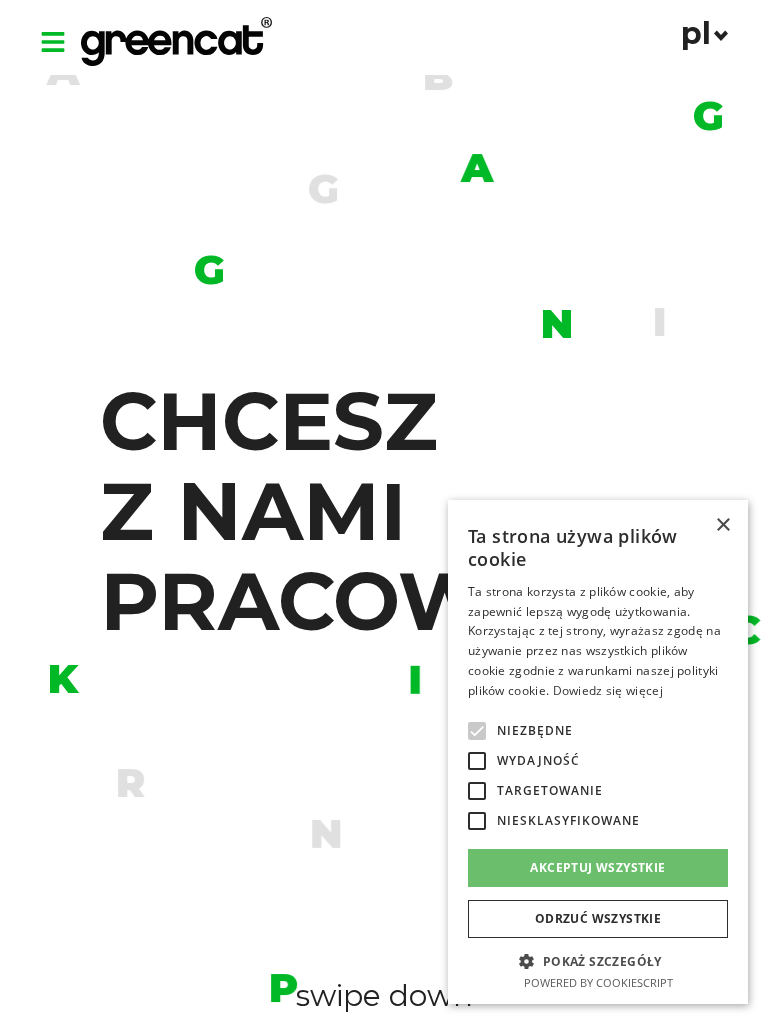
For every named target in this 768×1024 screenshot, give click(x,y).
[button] (477, 731)
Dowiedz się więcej (608, 690)
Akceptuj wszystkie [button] (597, 867)
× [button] (722, 525)
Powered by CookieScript (598, 982)
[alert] (598, 752)
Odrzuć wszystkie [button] (598, 918)
